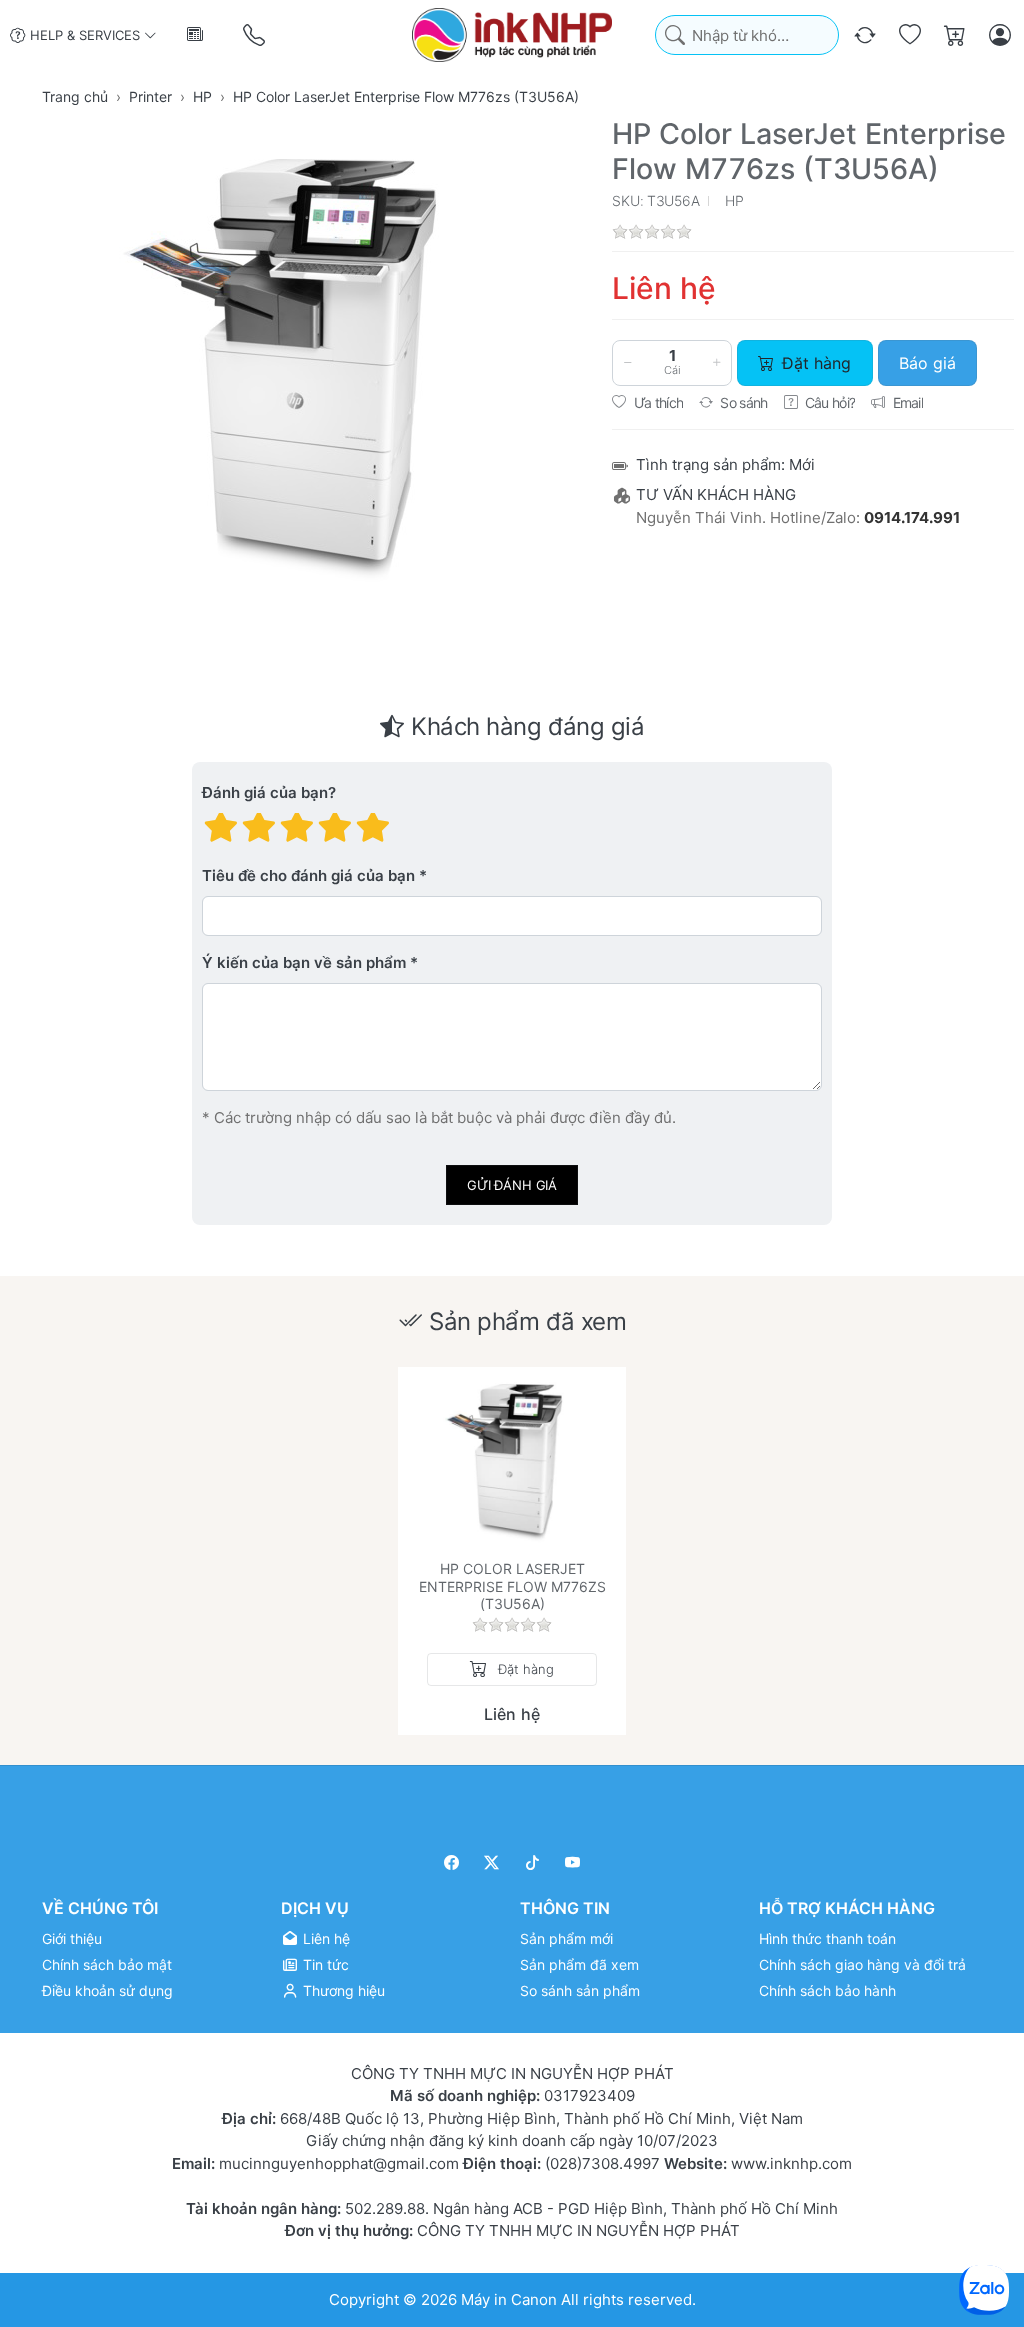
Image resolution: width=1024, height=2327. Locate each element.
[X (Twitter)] (492, 1862)
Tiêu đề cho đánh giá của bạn (308, 876)
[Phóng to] (303, 361)
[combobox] (747, 35)
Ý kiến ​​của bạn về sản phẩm (304, 963)
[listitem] (303, 361)
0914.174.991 (912, 517)
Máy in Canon (509, 2298)
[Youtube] (573, 1862)
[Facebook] (451, 1862)
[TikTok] (532, 1862)
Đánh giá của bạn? (269, 793)
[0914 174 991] (255, 35)
